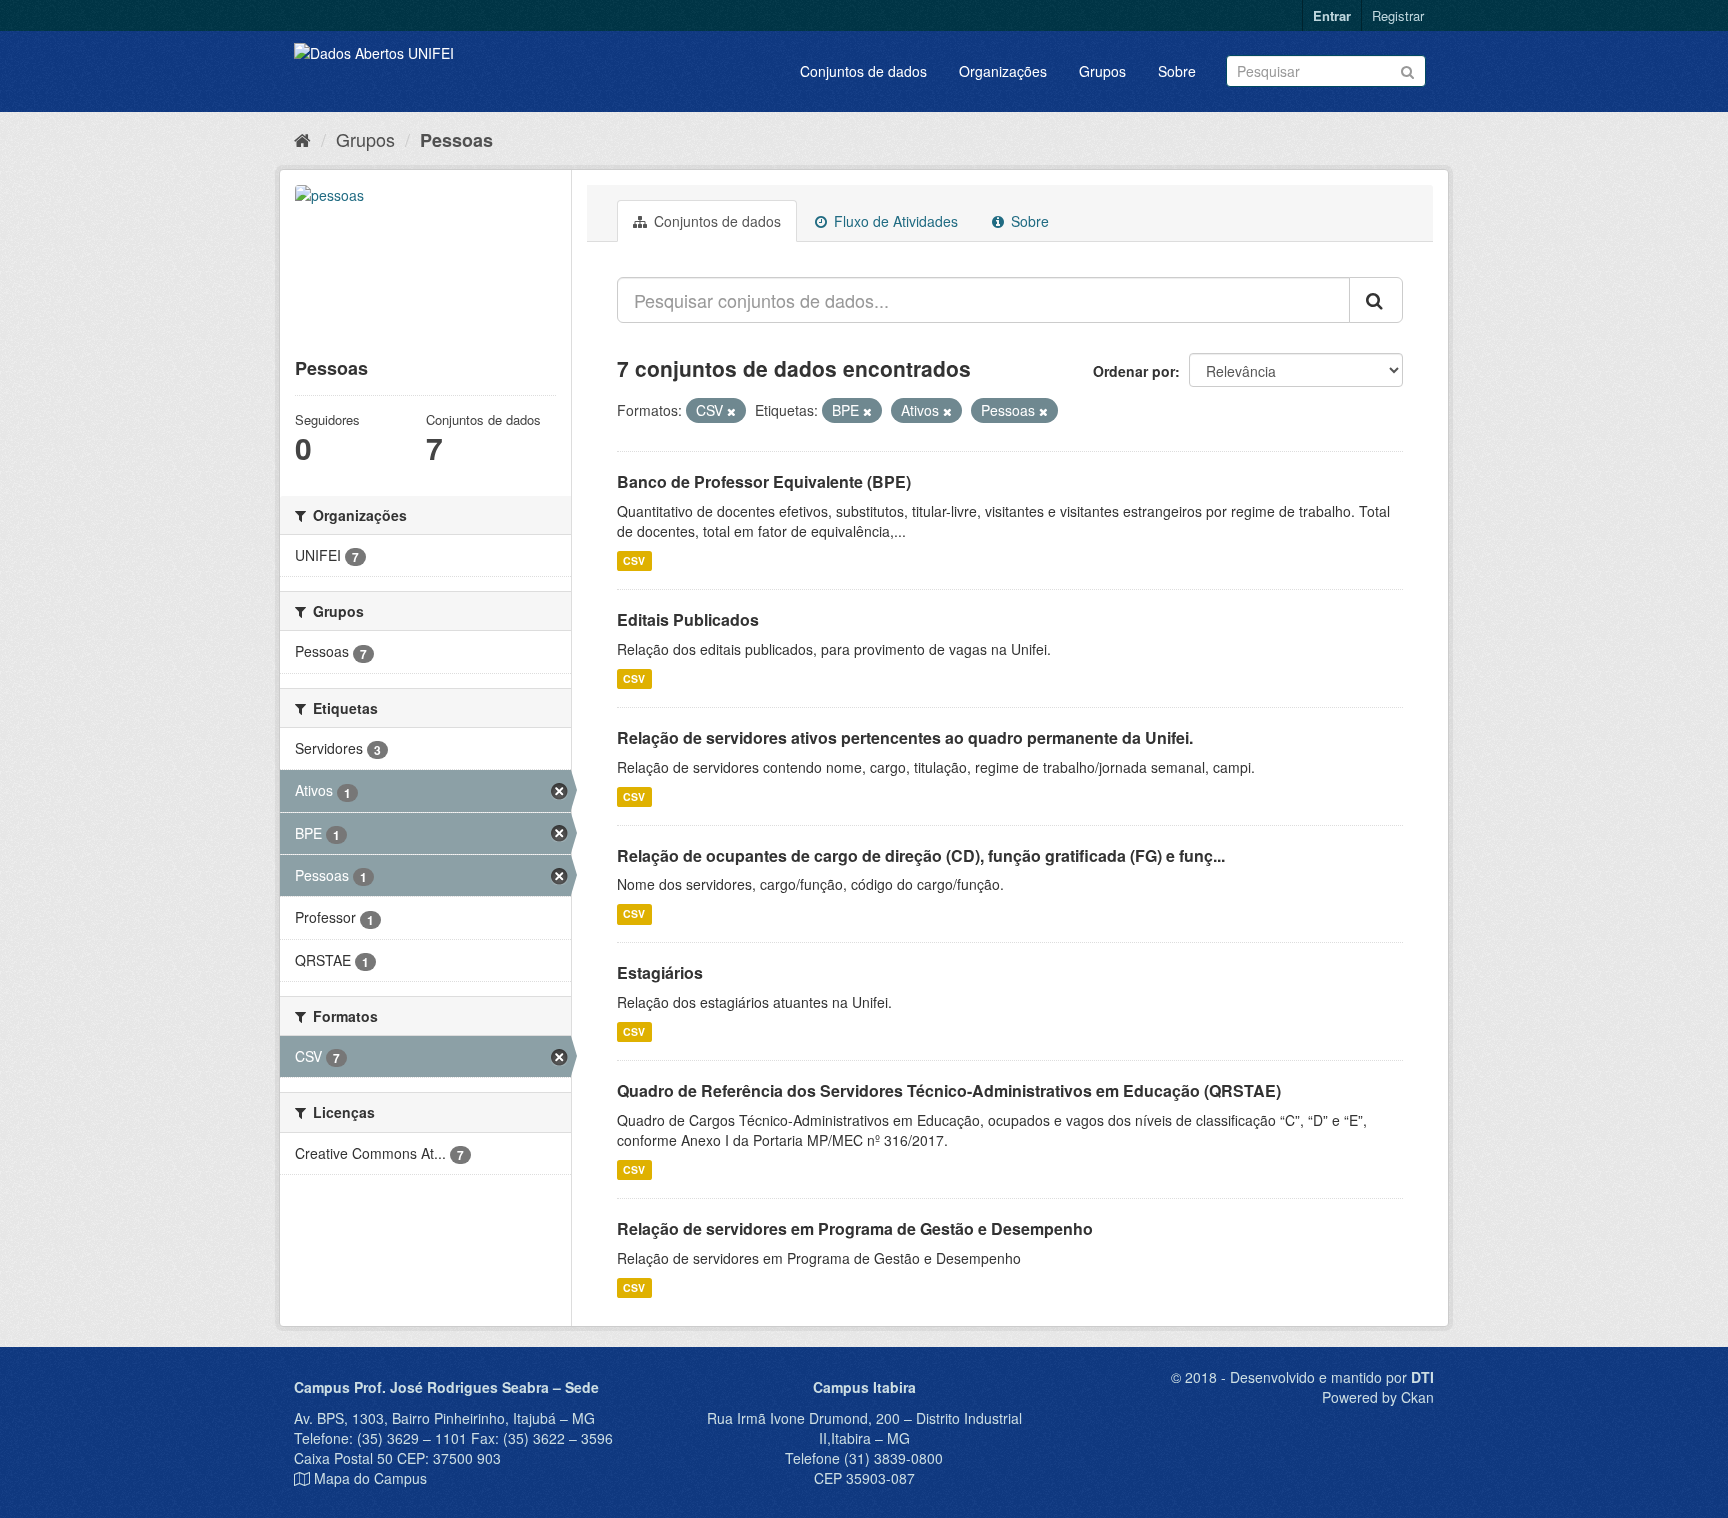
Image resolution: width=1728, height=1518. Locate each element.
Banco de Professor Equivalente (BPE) (764, 481)
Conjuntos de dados (863, 71)
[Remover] (731, 411)
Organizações (1003, 71)
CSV (634, 560)
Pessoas (456, 140)
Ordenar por (1134, 371)
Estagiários (660, 972)
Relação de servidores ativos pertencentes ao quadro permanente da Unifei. (905, 737)
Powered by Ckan (1378, 1397)
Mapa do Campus (370, 1478)
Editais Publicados (688, 619)
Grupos (1102, 71)
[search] (1376, 300)
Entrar (1332, 15)
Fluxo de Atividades (894, 221)
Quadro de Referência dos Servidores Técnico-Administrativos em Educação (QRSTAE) (949, 1090)
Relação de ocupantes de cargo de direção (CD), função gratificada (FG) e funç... (921, 855)
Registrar (1398, 15)
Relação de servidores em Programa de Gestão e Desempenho (855, 1228)
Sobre (1177, 71)
